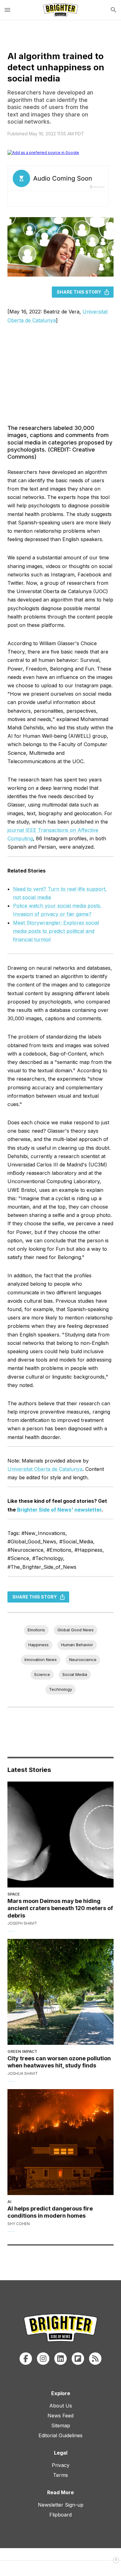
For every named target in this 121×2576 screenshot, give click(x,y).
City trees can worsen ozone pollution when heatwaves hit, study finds (59, 2062)
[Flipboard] (78, 2359)
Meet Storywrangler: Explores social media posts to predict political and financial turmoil (56, 931)
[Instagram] (43, 2359)
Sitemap (61, 2425)
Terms (60, 2475)
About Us (61, 2406)
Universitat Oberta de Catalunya (45, 1469)
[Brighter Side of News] (60, 10)
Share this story (79, 292)
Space (14, 1894)
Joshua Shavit (23, 2073)
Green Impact (22, 2051)
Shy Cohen (19, 2224)
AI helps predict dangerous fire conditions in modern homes (50, 2212)
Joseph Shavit (22, 1923)
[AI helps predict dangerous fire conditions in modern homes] (60, 2142)
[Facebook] (26, 2359)
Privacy (61, 2465)
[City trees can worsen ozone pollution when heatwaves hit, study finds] (60, 1992)
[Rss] (95, 2359)
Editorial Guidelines (60, 2435)
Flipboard (60, 2515)
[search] (114, 10)
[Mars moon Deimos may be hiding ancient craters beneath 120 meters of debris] (60, 1835)
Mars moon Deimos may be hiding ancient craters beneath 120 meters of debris (60, 1908)
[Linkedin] (60, 2359)
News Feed (60, 2416)
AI (9, 2202)
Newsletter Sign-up (61, 2505)
